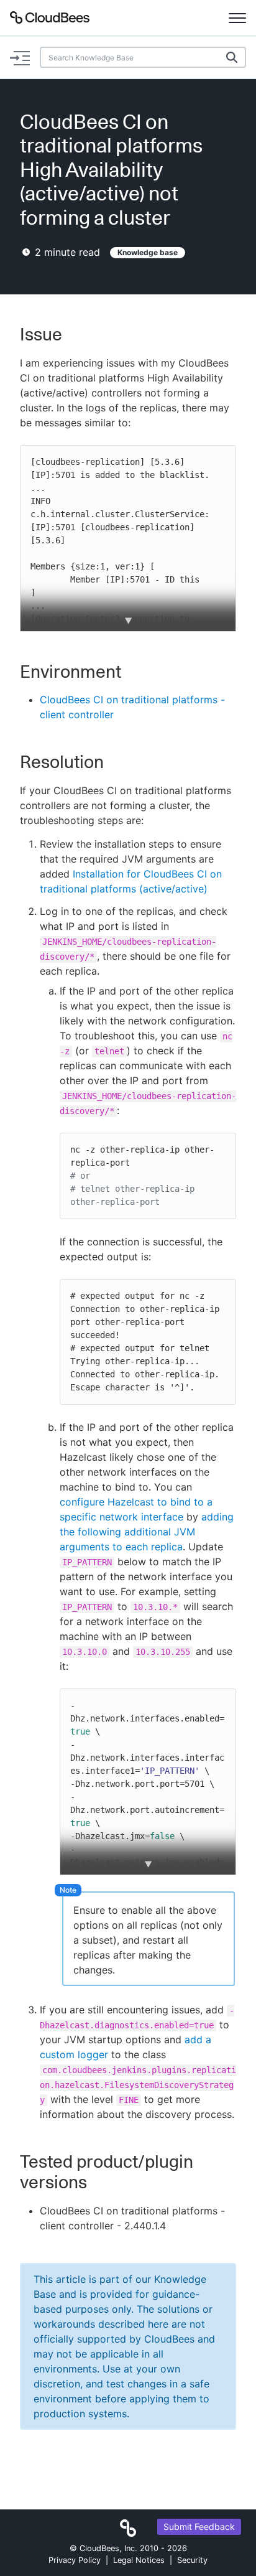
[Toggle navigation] (237, 17)
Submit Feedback (199, 2527)
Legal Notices (139, 2560)
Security (192, 2560)
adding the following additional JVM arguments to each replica (147, 1532)
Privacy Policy (75, 2560)
